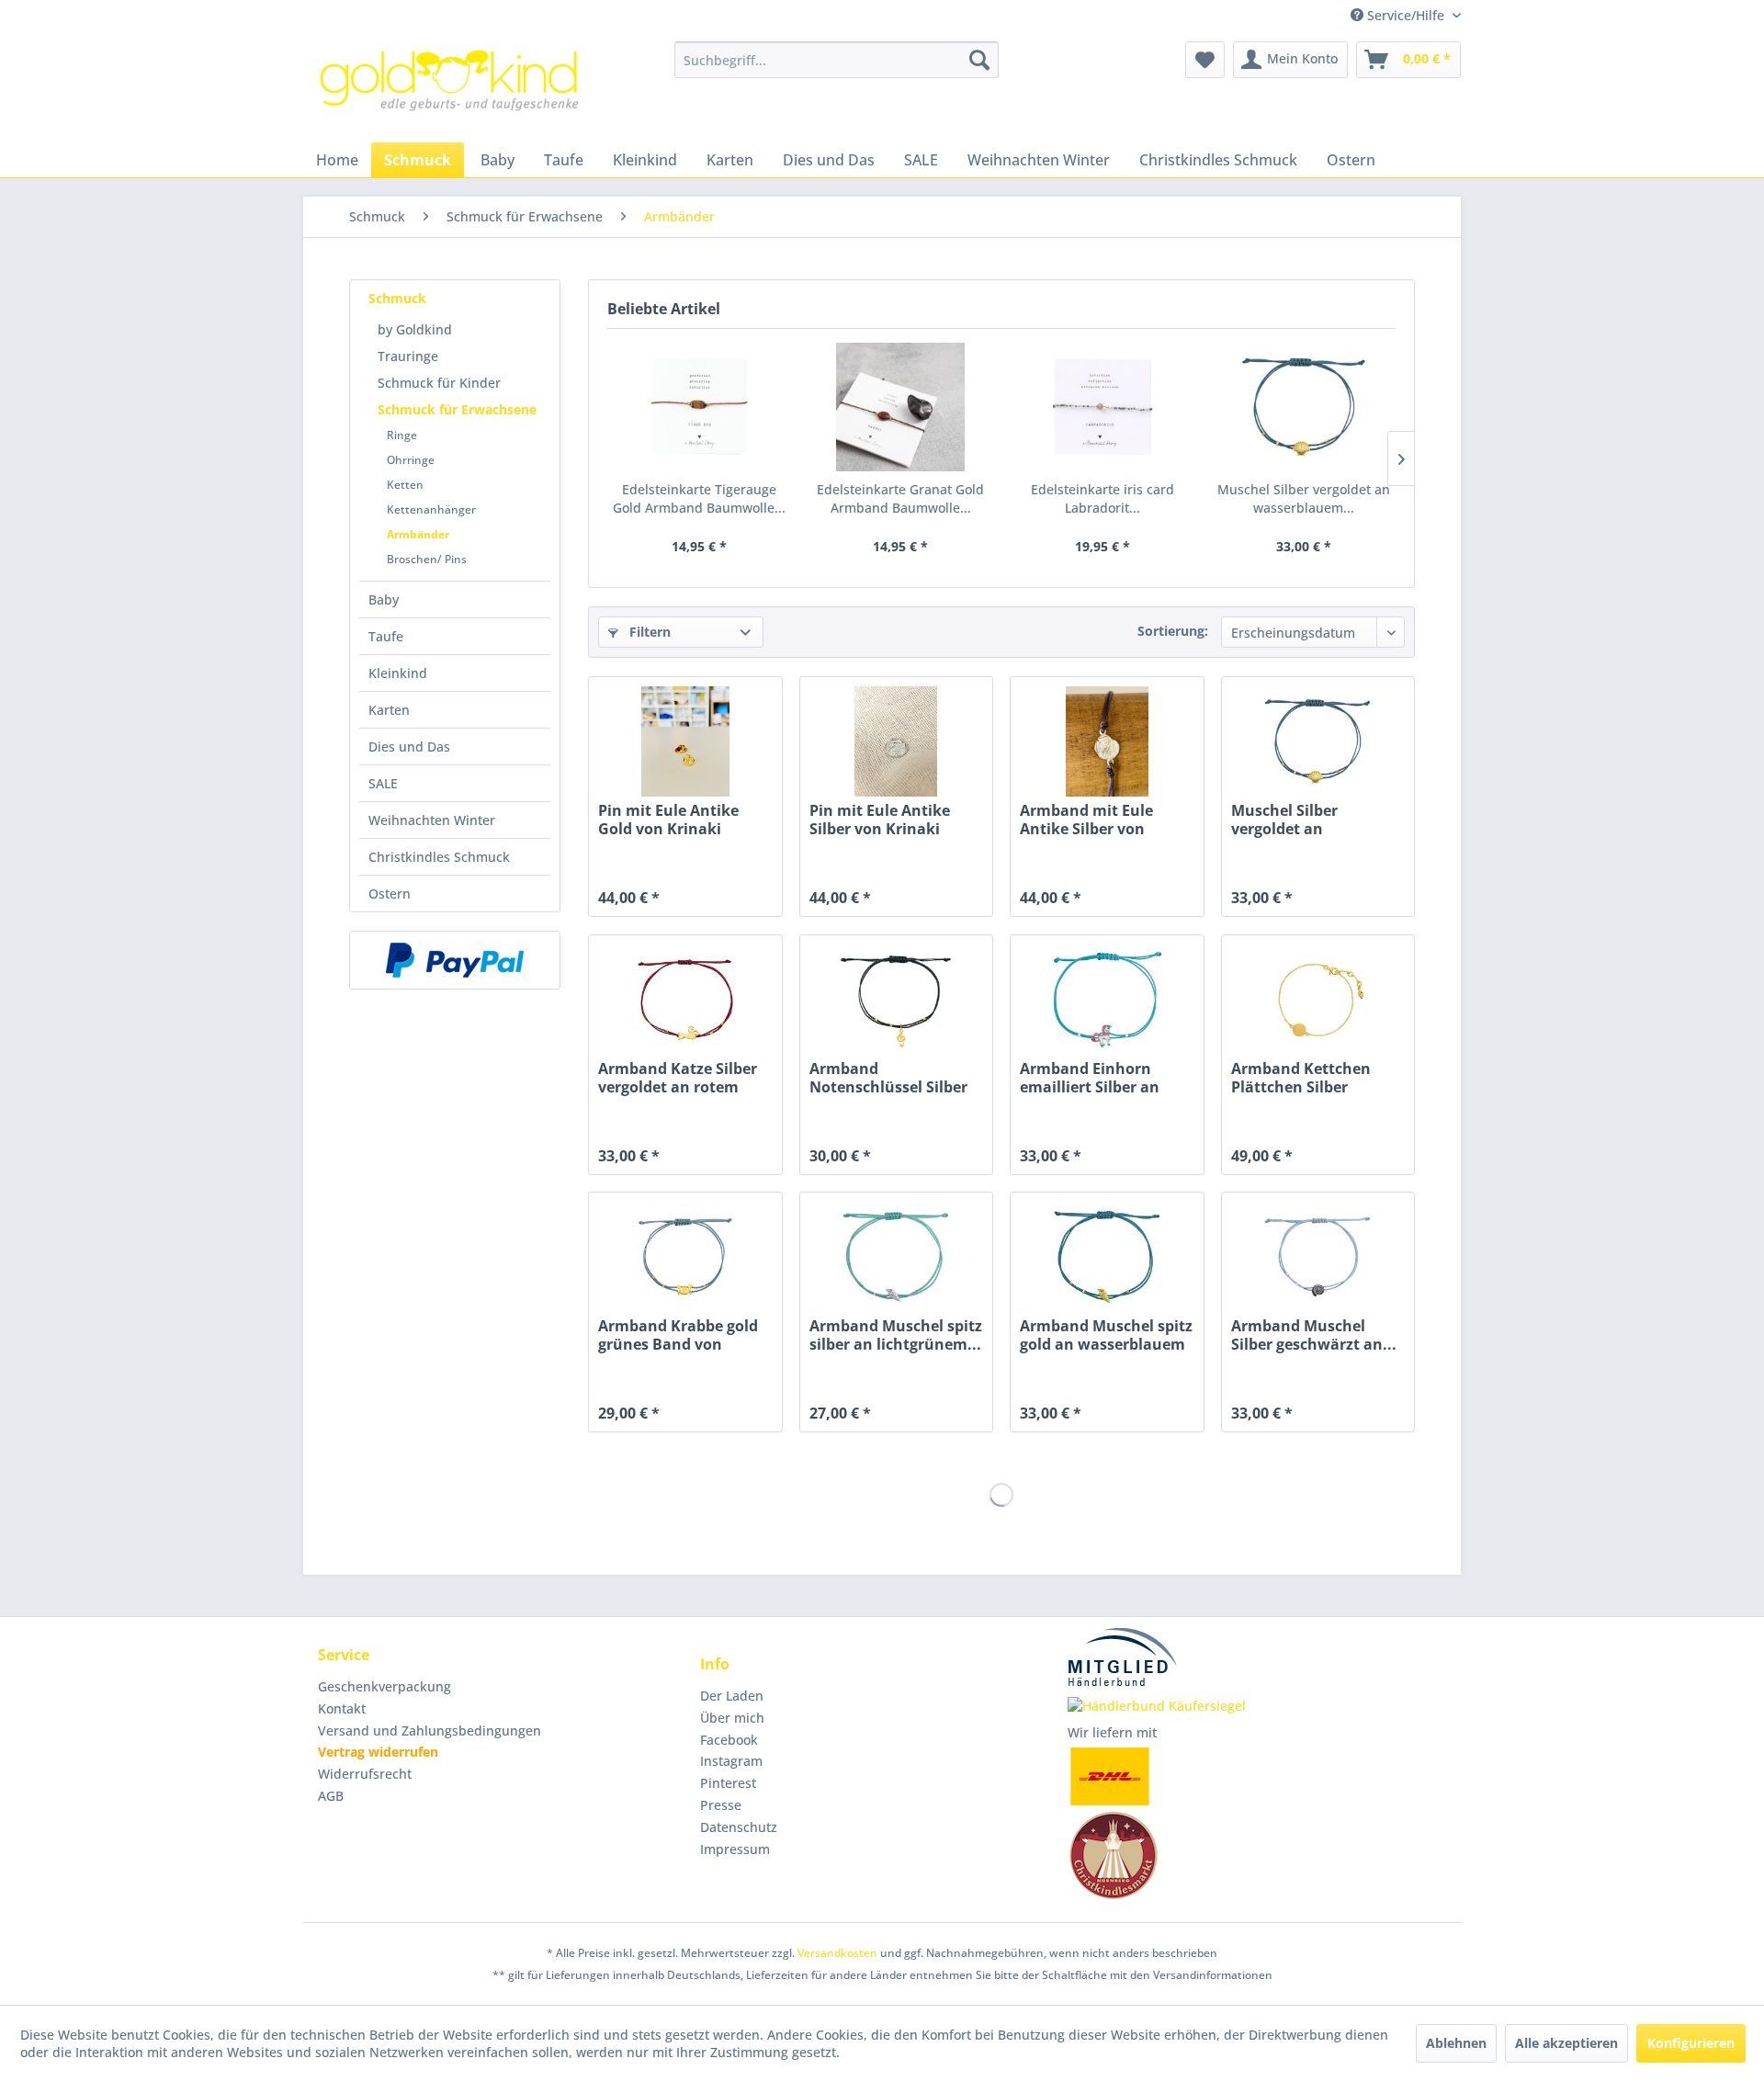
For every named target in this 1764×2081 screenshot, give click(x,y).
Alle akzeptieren (1566, 2043)
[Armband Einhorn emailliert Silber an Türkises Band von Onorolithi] (1107, 1000)
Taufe (386, 636)
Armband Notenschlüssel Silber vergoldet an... (888, 1078)
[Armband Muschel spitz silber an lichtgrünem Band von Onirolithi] (896, 1257)
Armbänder (418, 534)
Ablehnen (1456, 2043)
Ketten (405, 485)
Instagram (731, 1761)
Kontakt (342, 1708)
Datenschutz (739, 1827)
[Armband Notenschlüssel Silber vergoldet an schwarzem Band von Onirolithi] (896, 1000)
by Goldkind (415, 329)
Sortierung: (1173, 631)
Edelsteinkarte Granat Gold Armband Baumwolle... (900, 498)
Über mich (732, 1718)
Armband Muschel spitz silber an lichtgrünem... (896, 1335)
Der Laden (732, 1696)
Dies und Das (409, 746)
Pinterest (728, 1783)
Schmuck (397, 298)
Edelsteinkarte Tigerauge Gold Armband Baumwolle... (699, 498)
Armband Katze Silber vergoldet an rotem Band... (678, 1078)
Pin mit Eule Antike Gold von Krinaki (668, 820)
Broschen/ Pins (427, 559)
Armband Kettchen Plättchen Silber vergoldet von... (1301, 1078)
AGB (331, 1796)
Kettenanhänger (431, 509)
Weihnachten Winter (432, 820)
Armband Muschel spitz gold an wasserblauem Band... (1106, 1335)
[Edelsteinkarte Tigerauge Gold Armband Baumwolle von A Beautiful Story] (699, 407)
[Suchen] (979, 60)
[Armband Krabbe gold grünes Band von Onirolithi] (685, 1257)
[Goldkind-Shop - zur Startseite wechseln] (451, 87)
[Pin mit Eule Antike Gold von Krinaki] (685, 741)
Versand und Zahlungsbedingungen (430, 1730)
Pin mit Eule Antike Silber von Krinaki (880, 820)
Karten (389, 710)
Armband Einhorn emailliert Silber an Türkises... (1090, 1078)
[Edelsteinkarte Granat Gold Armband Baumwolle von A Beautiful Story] (901, 407)
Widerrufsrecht (365, 1774)
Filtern (648, 632)
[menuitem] (837, 60)
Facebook (729, 1740)
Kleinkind (398, 673)
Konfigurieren (1691, 2043)
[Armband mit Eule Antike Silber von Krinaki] (1107, 741)
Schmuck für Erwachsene (457, 409)
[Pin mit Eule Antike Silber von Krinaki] (896, 741)
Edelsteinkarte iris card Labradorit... (1102, 498)
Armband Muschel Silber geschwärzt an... (1314, 1335)
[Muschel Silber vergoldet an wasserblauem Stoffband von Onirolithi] (1305, 407)
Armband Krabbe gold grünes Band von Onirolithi (678, 1335)
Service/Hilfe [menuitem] (1406, 15)
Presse (721, 1805)
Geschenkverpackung (384, 1686)
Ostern (390, 893)
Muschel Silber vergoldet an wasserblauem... (1304, 498)
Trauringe (408, 356)
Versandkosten (837, 1953)
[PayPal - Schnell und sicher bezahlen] (455, 960)
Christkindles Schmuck (439, 857)
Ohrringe (411, 460)
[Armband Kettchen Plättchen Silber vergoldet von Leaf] (1318, 1000)
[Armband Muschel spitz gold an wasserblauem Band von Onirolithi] (1107, 1257)
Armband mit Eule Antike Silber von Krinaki (1086, 820)
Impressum (735, 1849)
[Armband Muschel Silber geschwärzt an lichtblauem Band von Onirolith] (1318, 1257)
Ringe (402, 435)
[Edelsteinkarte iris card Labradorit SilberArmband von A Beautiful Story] (1102, 407)
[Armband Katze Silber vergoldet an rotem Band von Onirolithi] (685, 1000)
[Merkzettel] (1205, 60)
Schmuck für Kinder (439, 383)
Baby (384, 599)
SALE (383, 783)
